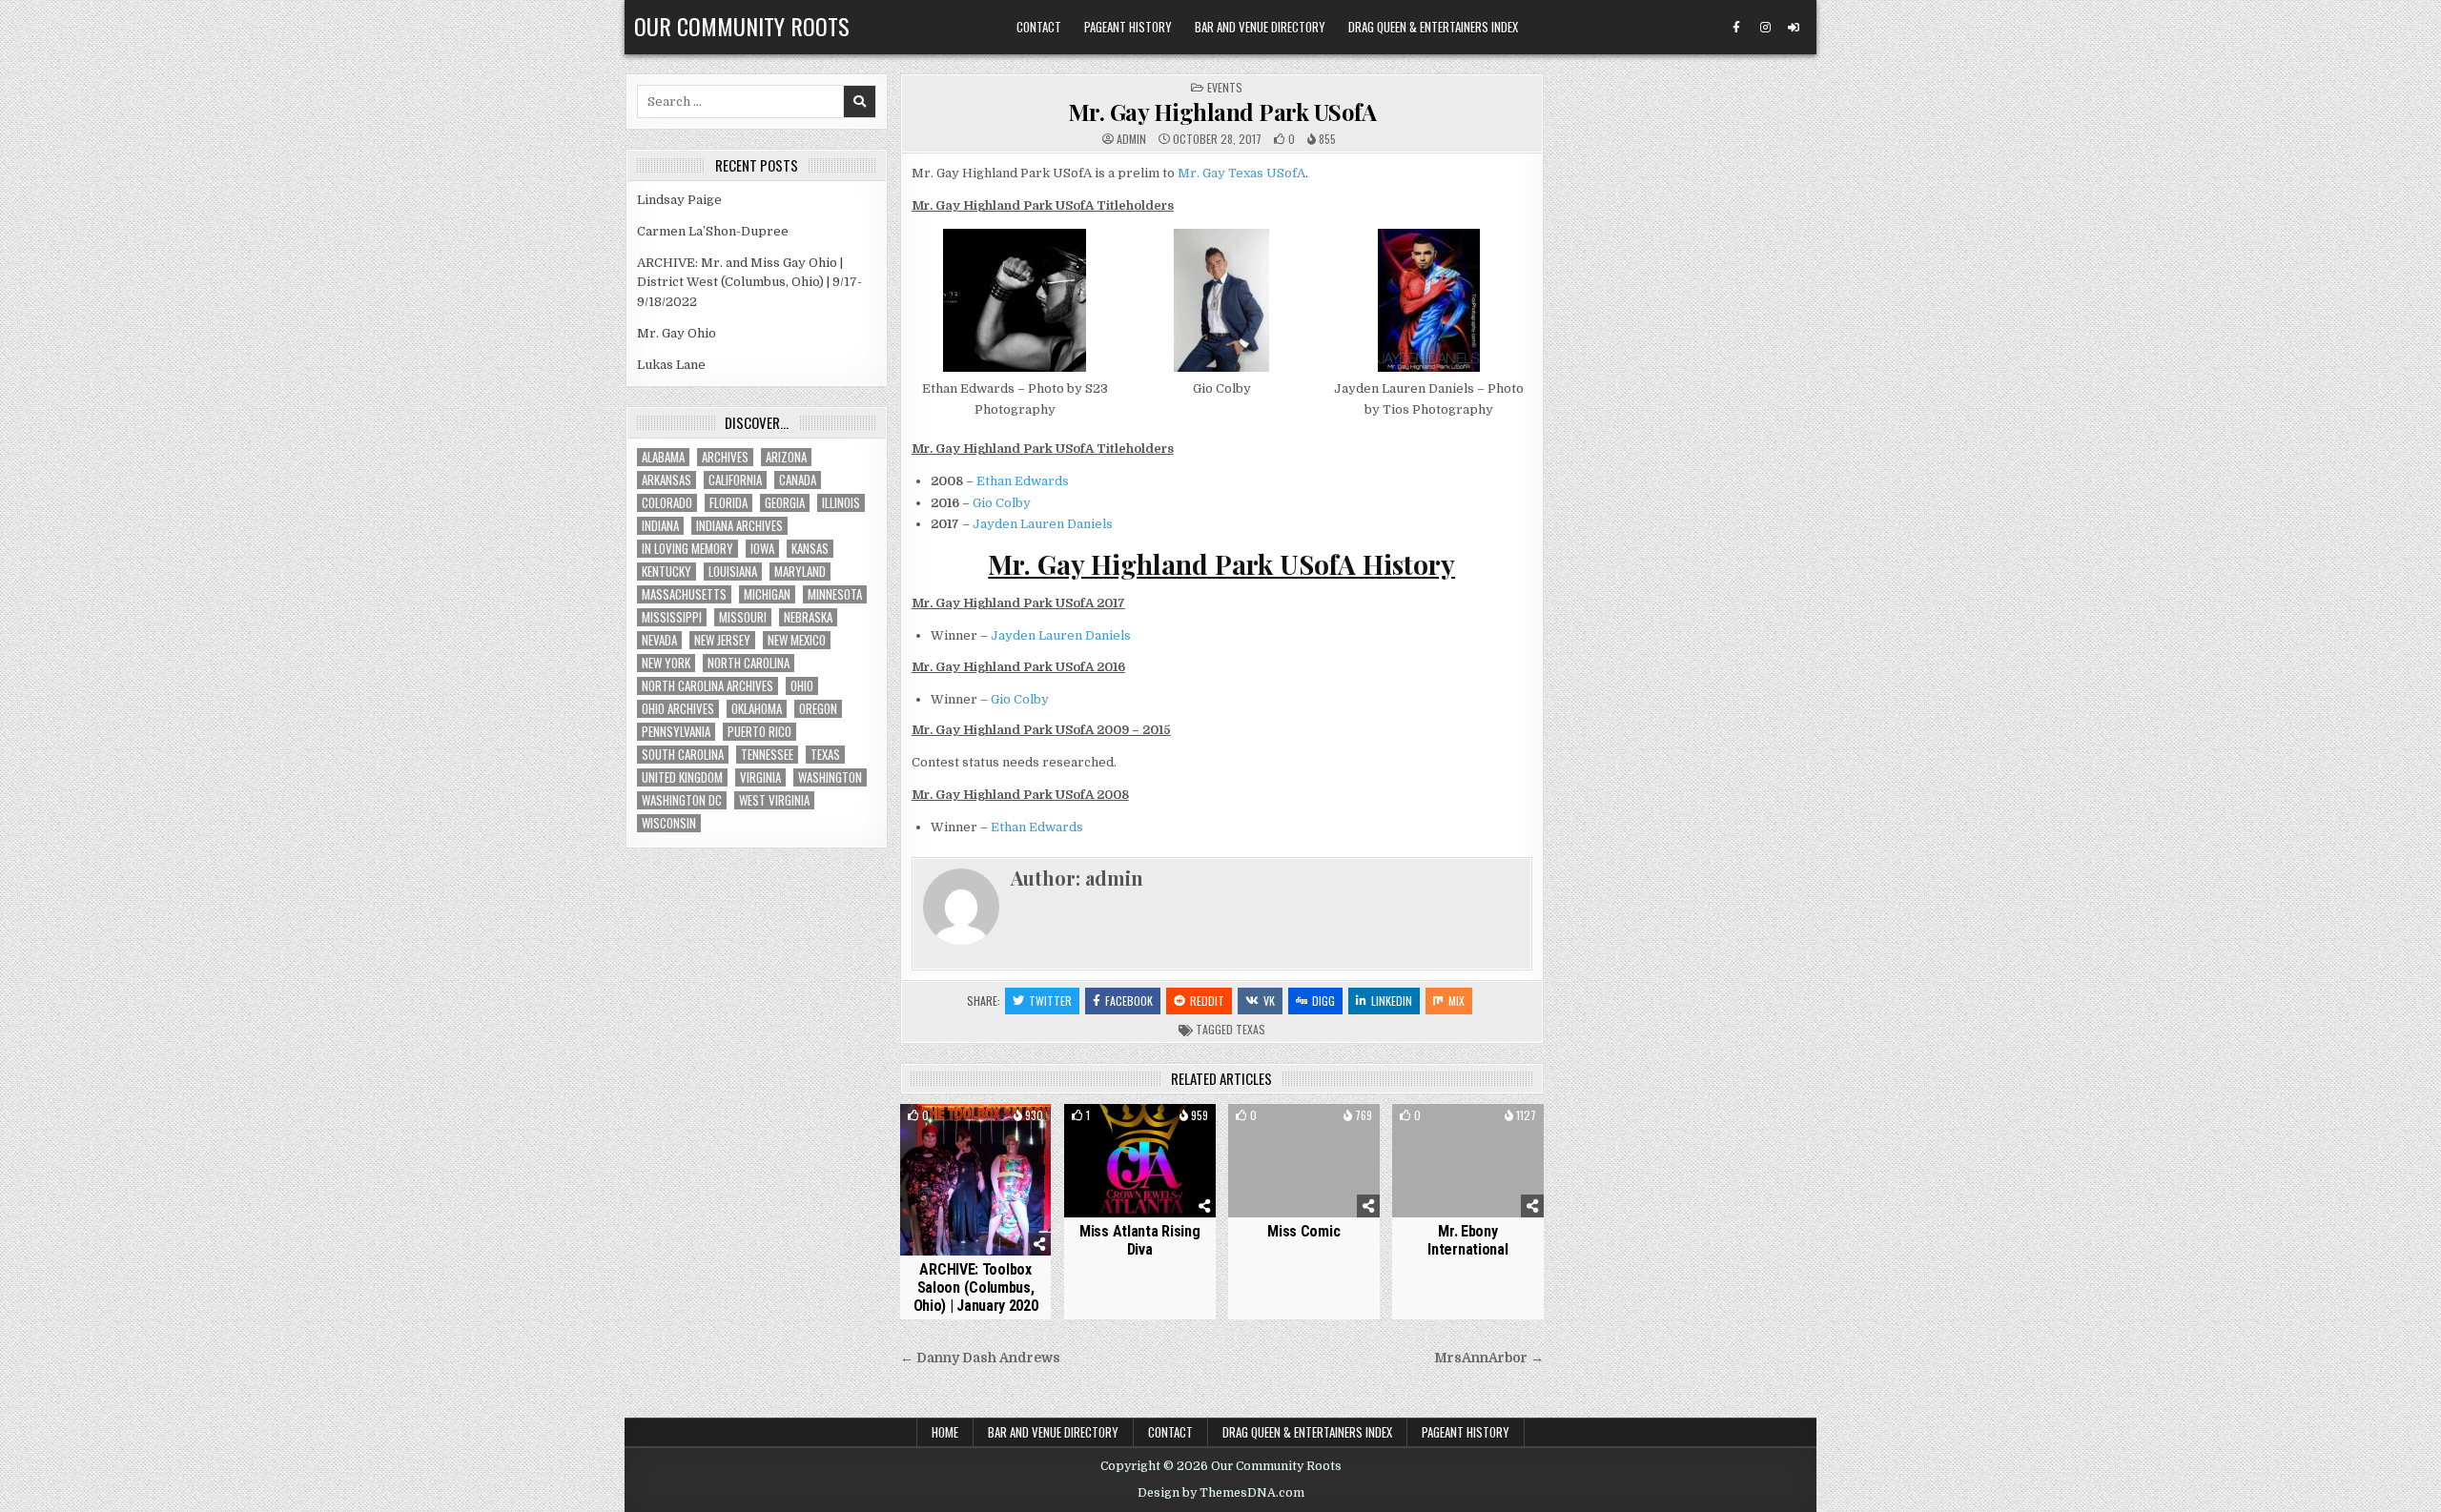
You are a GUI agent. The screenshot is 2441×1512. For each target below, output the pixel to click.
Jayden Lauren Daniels (1043, 524)
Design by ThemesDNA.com (1221, 1493)
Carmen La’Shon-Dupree (713, 231)
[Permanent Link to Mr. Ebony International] (1468, 1161)
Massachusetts (684, 594)
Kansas (810, 549)
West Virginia (774, 800)
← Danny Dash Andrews (980, 1358)
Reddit (1207, 1001)
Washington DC (682, 800)
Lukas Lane (671, 365)
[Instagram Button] (1765, 28)
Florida (728, 503)
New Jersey (722, 640)
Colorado (667, 503)
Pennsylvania (676, 732)
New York (666, 663)
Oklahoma (757, 709)
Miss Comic (1303, 1231)
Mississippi (672, 617)
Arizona (786, 457)
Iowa (762, 549)
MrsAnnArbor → (1489, 1358)
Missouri (743, 617)
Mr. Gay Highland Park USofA (1222, 112)
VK (1269, 1001)
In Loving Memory (687, 549)
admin (1131, 139)
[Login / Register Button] (1794, 28)
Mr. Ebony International (1467, 1240)
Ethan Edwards (1023, 481)
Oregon (818, 709)
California (735, 480)
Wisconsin (669, 823)
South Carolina (683, 755)
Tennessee (767, 755)
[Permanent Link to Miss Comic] (1304, 1161)
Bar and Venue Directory (1260, 27)
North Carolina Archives (708, 686)
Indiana (660, 526)
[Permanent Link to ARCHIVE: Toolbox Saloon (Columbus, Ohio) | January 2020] (976, 1180)
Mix (1456, 1001)
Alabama (663, 457)
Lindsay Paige (679, 200)
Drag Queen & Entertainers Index (1433, 27)
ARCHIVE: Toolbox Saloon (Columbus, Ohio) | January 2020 (976, 1287)
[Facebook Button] (1736, 28)
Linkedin (1392, 1001)
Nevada (659, 640)
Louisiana (733, 572)
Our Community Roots (742, 26)
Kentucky (667, 572)
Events (1225, 87)
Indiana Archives (739, 526)
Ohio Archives (678, 709)
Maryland (800, 572)
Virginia (760, 777)
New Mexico (797, 640)
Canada (798, 480)
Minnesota (835, 594)
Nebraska (808, 617)
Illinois (841, 503)
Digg (1323, 1001)
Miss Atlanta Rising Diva (1139, 1240)
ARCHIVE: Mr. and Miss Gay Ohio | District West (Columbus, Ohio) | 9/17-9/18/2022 (749, 283)
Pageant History (1128, 27)
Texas (1251, 1029)
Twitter (1050, 1001)
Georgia (785, 503)
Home (945, 1432)
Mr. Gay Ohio (677, 333)
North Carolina (749, 663)
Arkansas (667, 480)
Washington (830, 777)
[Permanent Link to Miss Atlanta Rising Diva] (1140, 1161)
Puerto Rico (759, 732)
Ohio (802, 686)
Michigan (767, 594)
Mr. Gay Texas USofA (1241, 173)
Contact (1039, 27)
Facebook (1129, 1001)
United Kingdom (682, 777)
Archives (725, 457)
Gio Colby (1002, 503)
